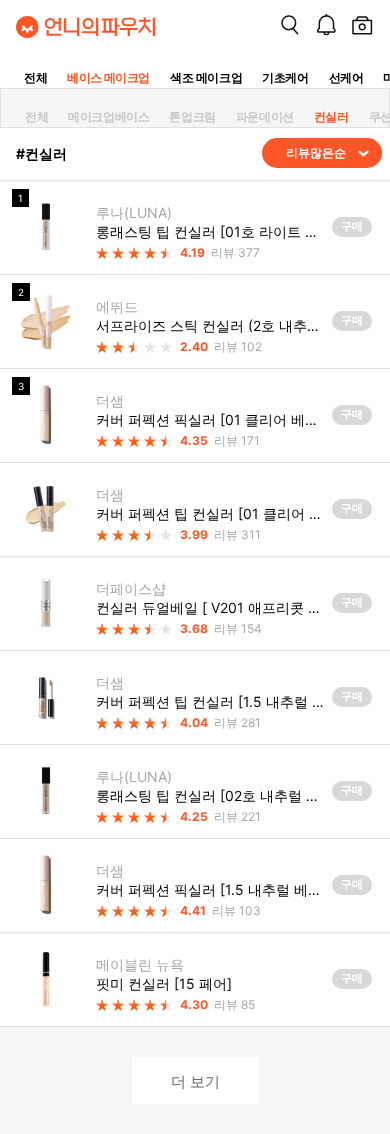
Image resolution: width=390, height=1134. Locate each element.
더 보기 (195, 1080)
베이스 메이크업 (108, 77)
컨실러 (331, 116)
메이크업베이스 (108, 116)
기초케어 (285, 77)
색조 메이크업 (206, 77)
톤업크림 (192, 116)
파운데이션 (265, 116)
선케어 (346, 77)
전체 (35, 77)
